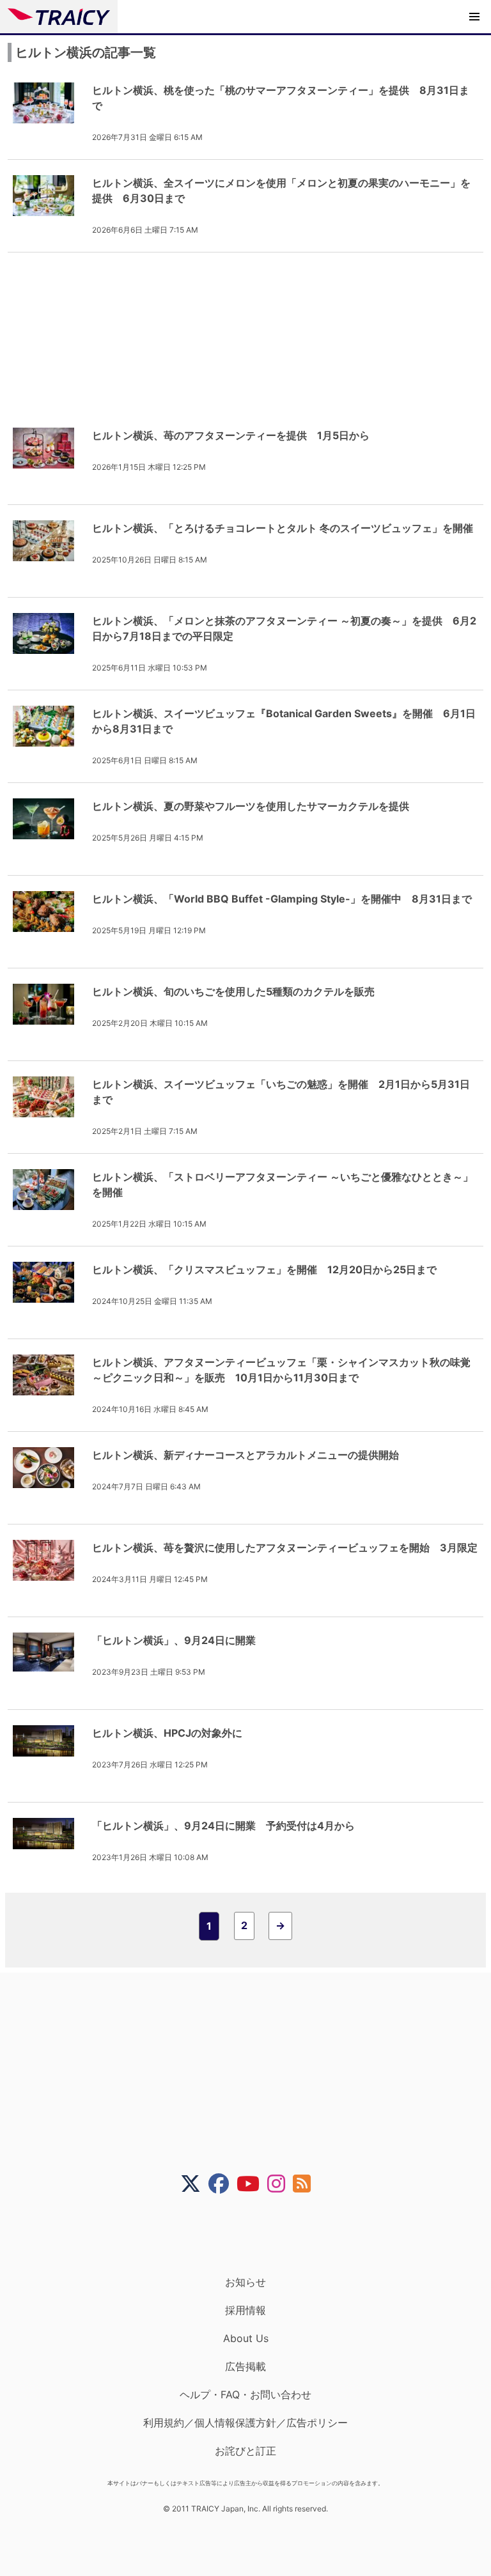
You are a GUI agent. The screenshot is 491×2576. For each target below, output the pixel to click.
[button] (474, 17)
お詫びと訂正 (245, 2451)
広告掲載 (245, 2366)
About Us (246, 2338)
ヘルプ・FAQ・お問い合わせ (245, 2394)
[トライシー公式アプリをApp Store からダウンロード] (253, 2235)
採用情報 (245, 2310)
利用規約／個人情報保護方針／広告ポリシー (245, 2423)
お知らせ (245, 2282)
